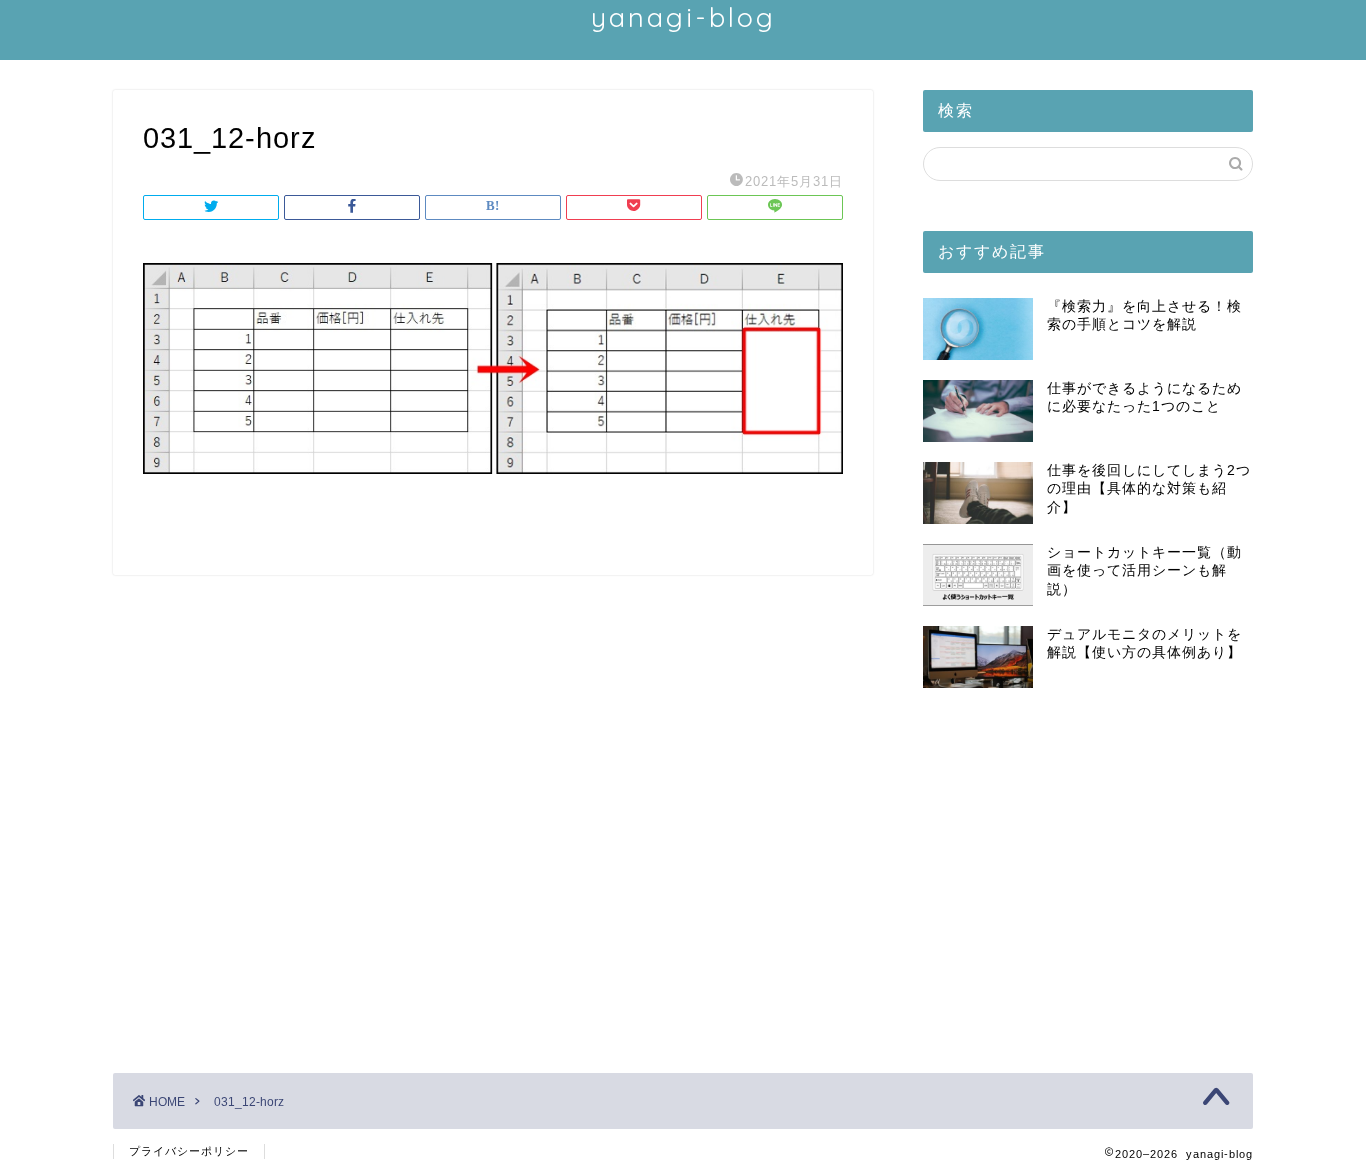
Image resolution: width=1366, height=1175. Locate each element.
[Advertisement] (1088, 873)
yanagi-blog (683, 17)
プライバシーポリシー (189, 1151)
